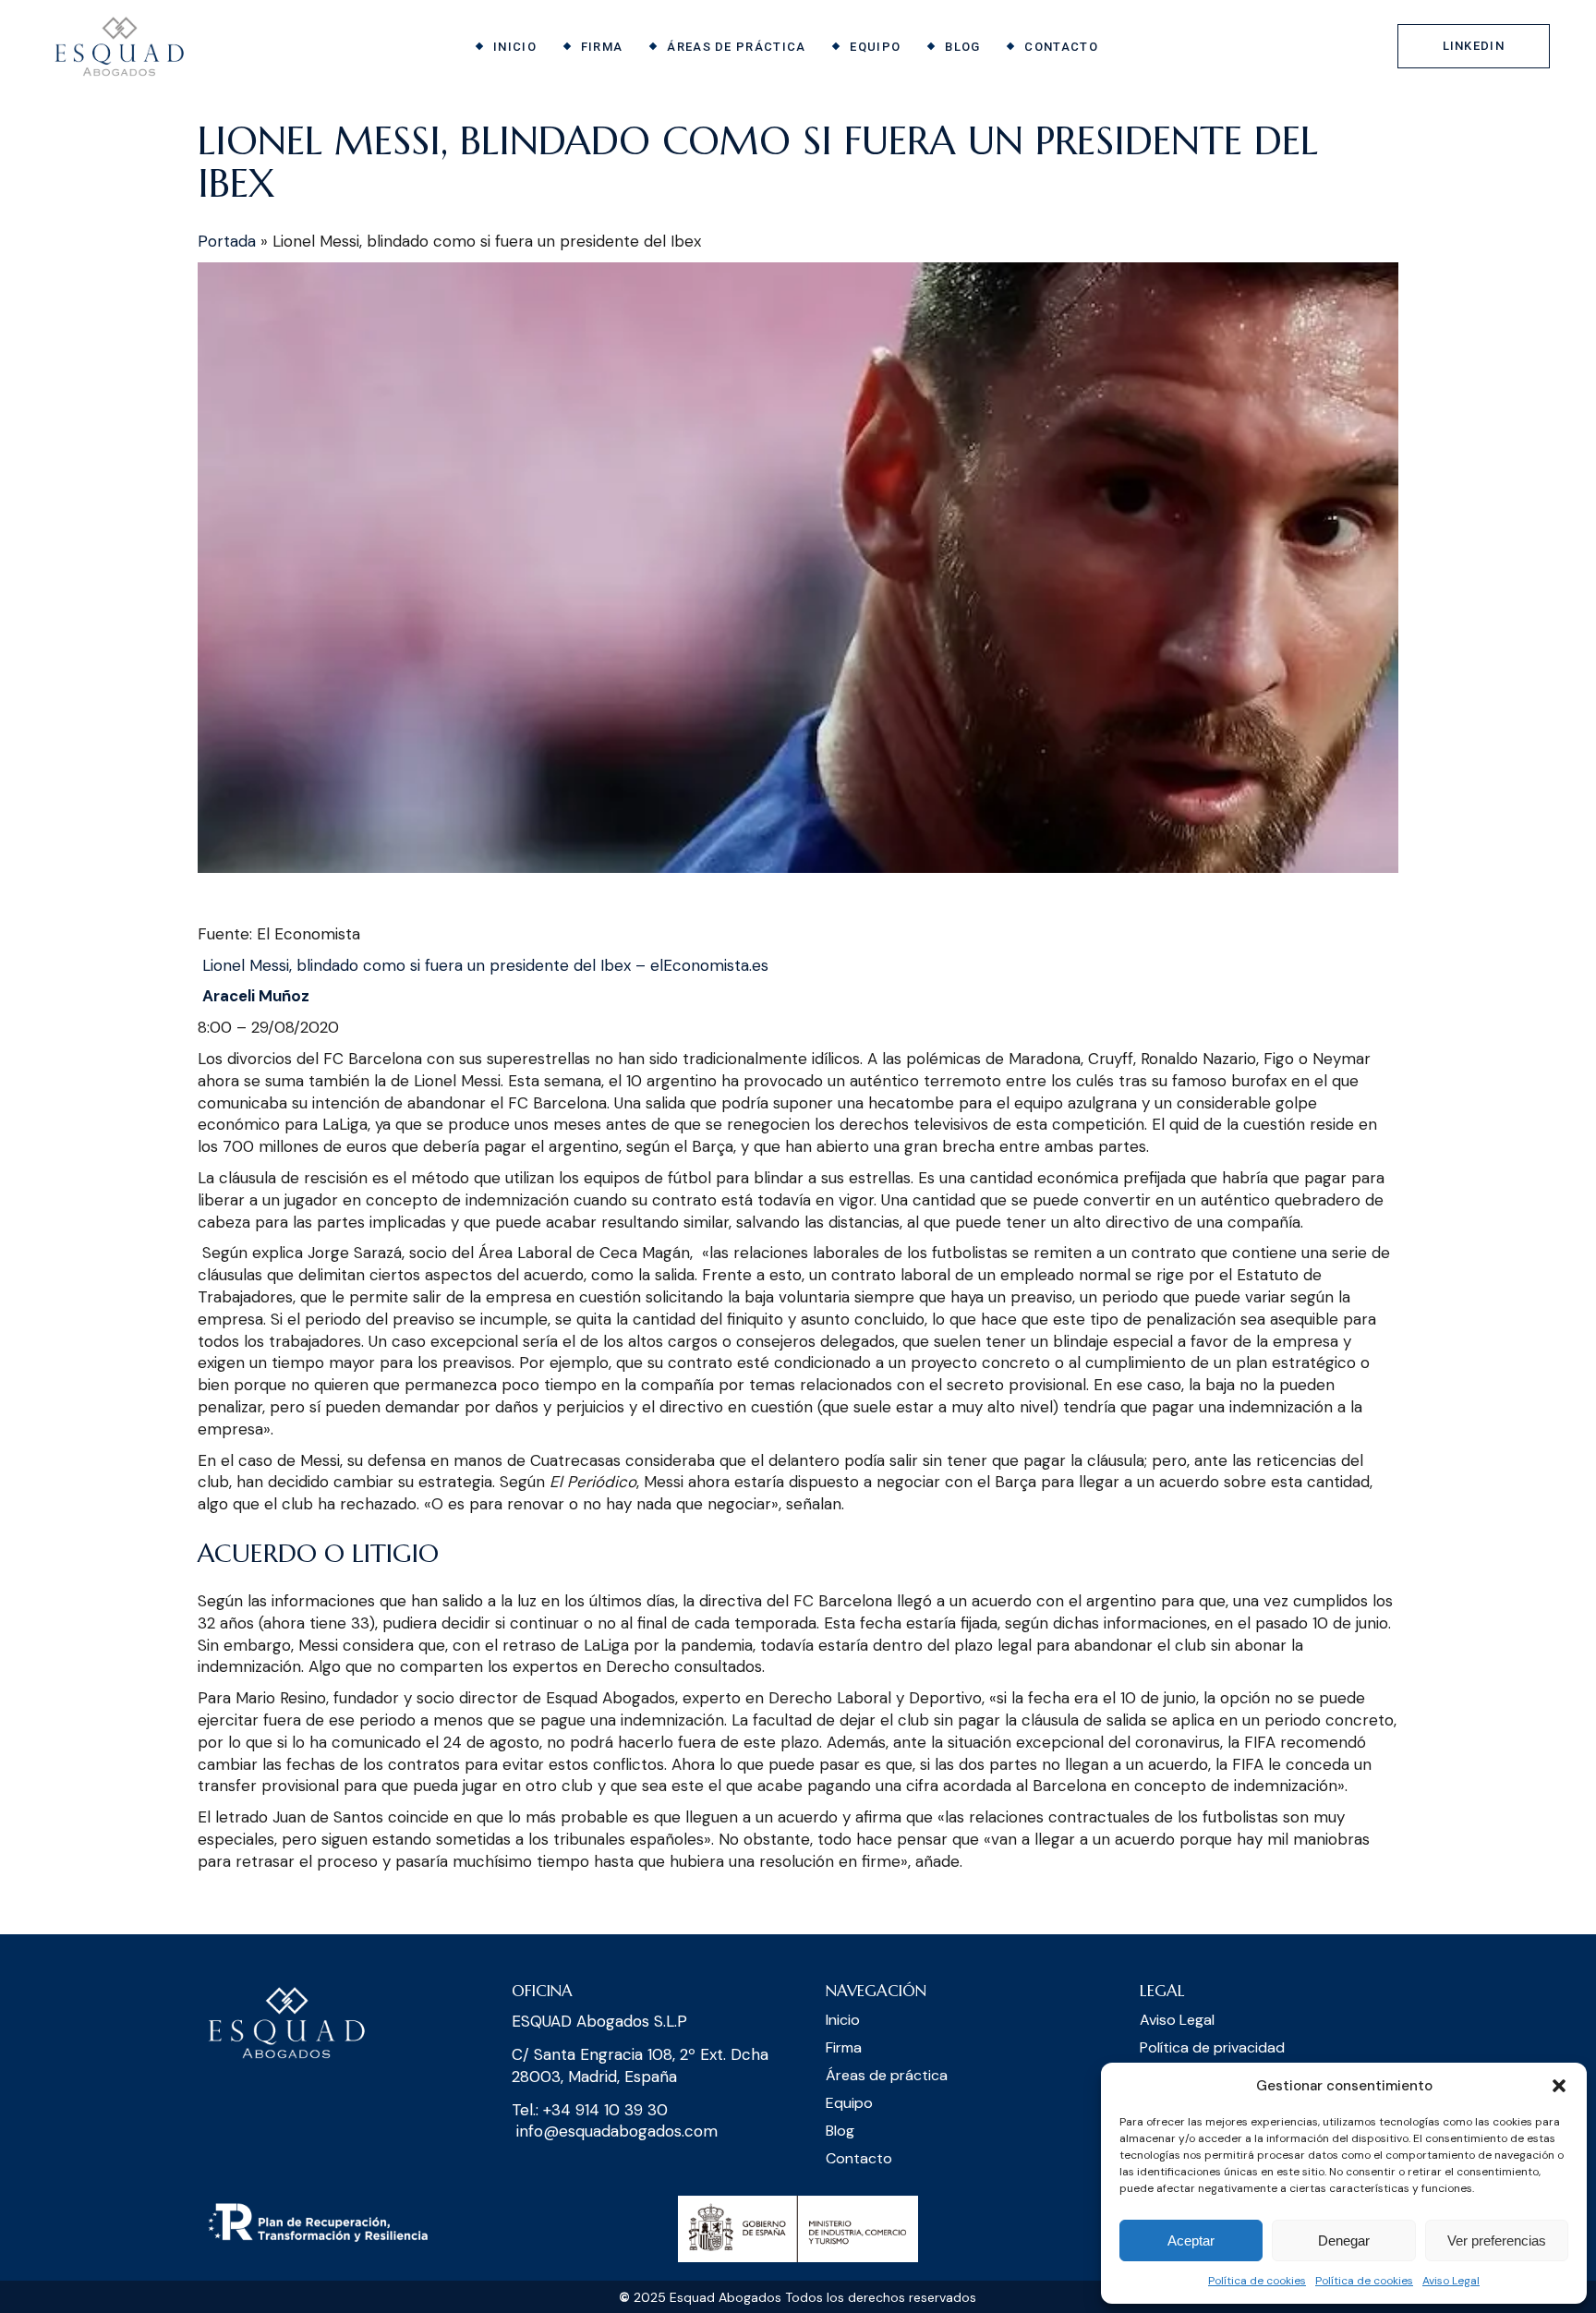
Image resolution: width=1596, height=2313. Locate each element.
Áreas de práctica (887, 2075)
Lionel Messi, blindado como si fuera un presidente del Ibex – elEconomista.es (485, 965)
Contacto (859, 2158)
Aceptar (1191, 2240)
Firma (844, 2047)
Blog (840, 2131)
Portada (227, 241)
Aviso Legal (1451, 2281)
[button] (1559, 2086)
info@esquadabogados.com (617, 2131)
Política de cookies (1257, 2281)
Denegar (1344, 2240)
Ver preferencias (1497, 2240)
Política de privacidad (1212, 2047)
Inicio (843, 2020)
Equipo (849, 2103)
